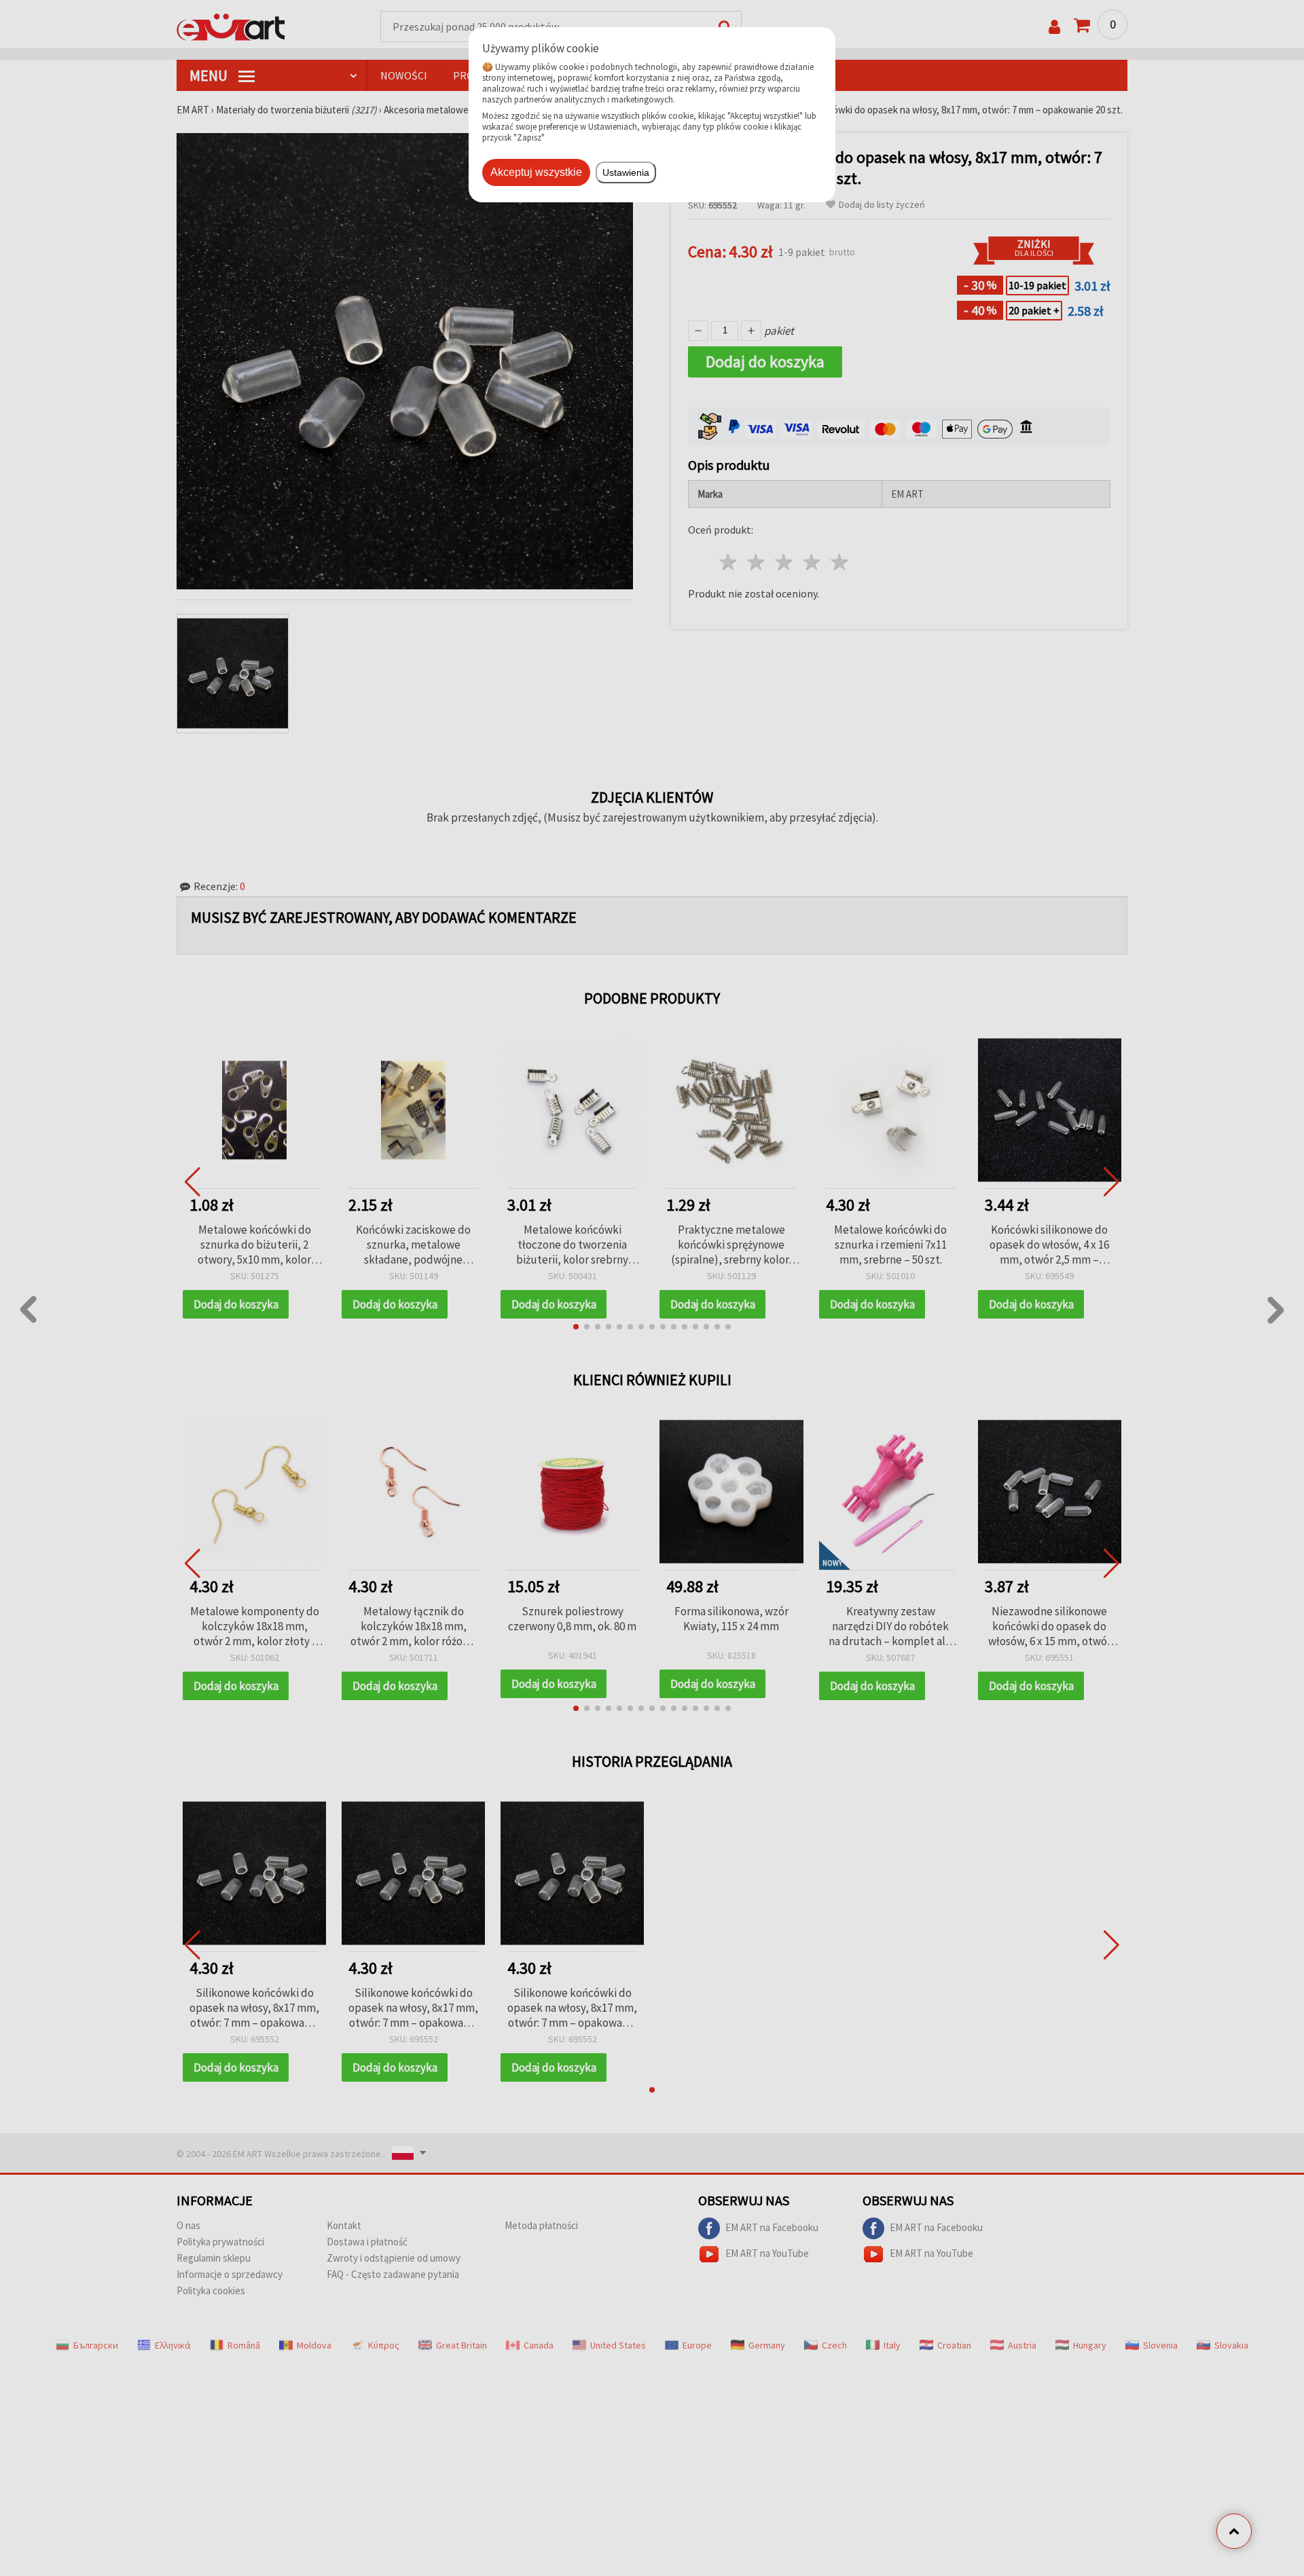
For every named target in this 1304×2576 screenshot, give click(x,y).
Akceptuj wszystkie (536, 172)
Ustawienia (626, 172)
